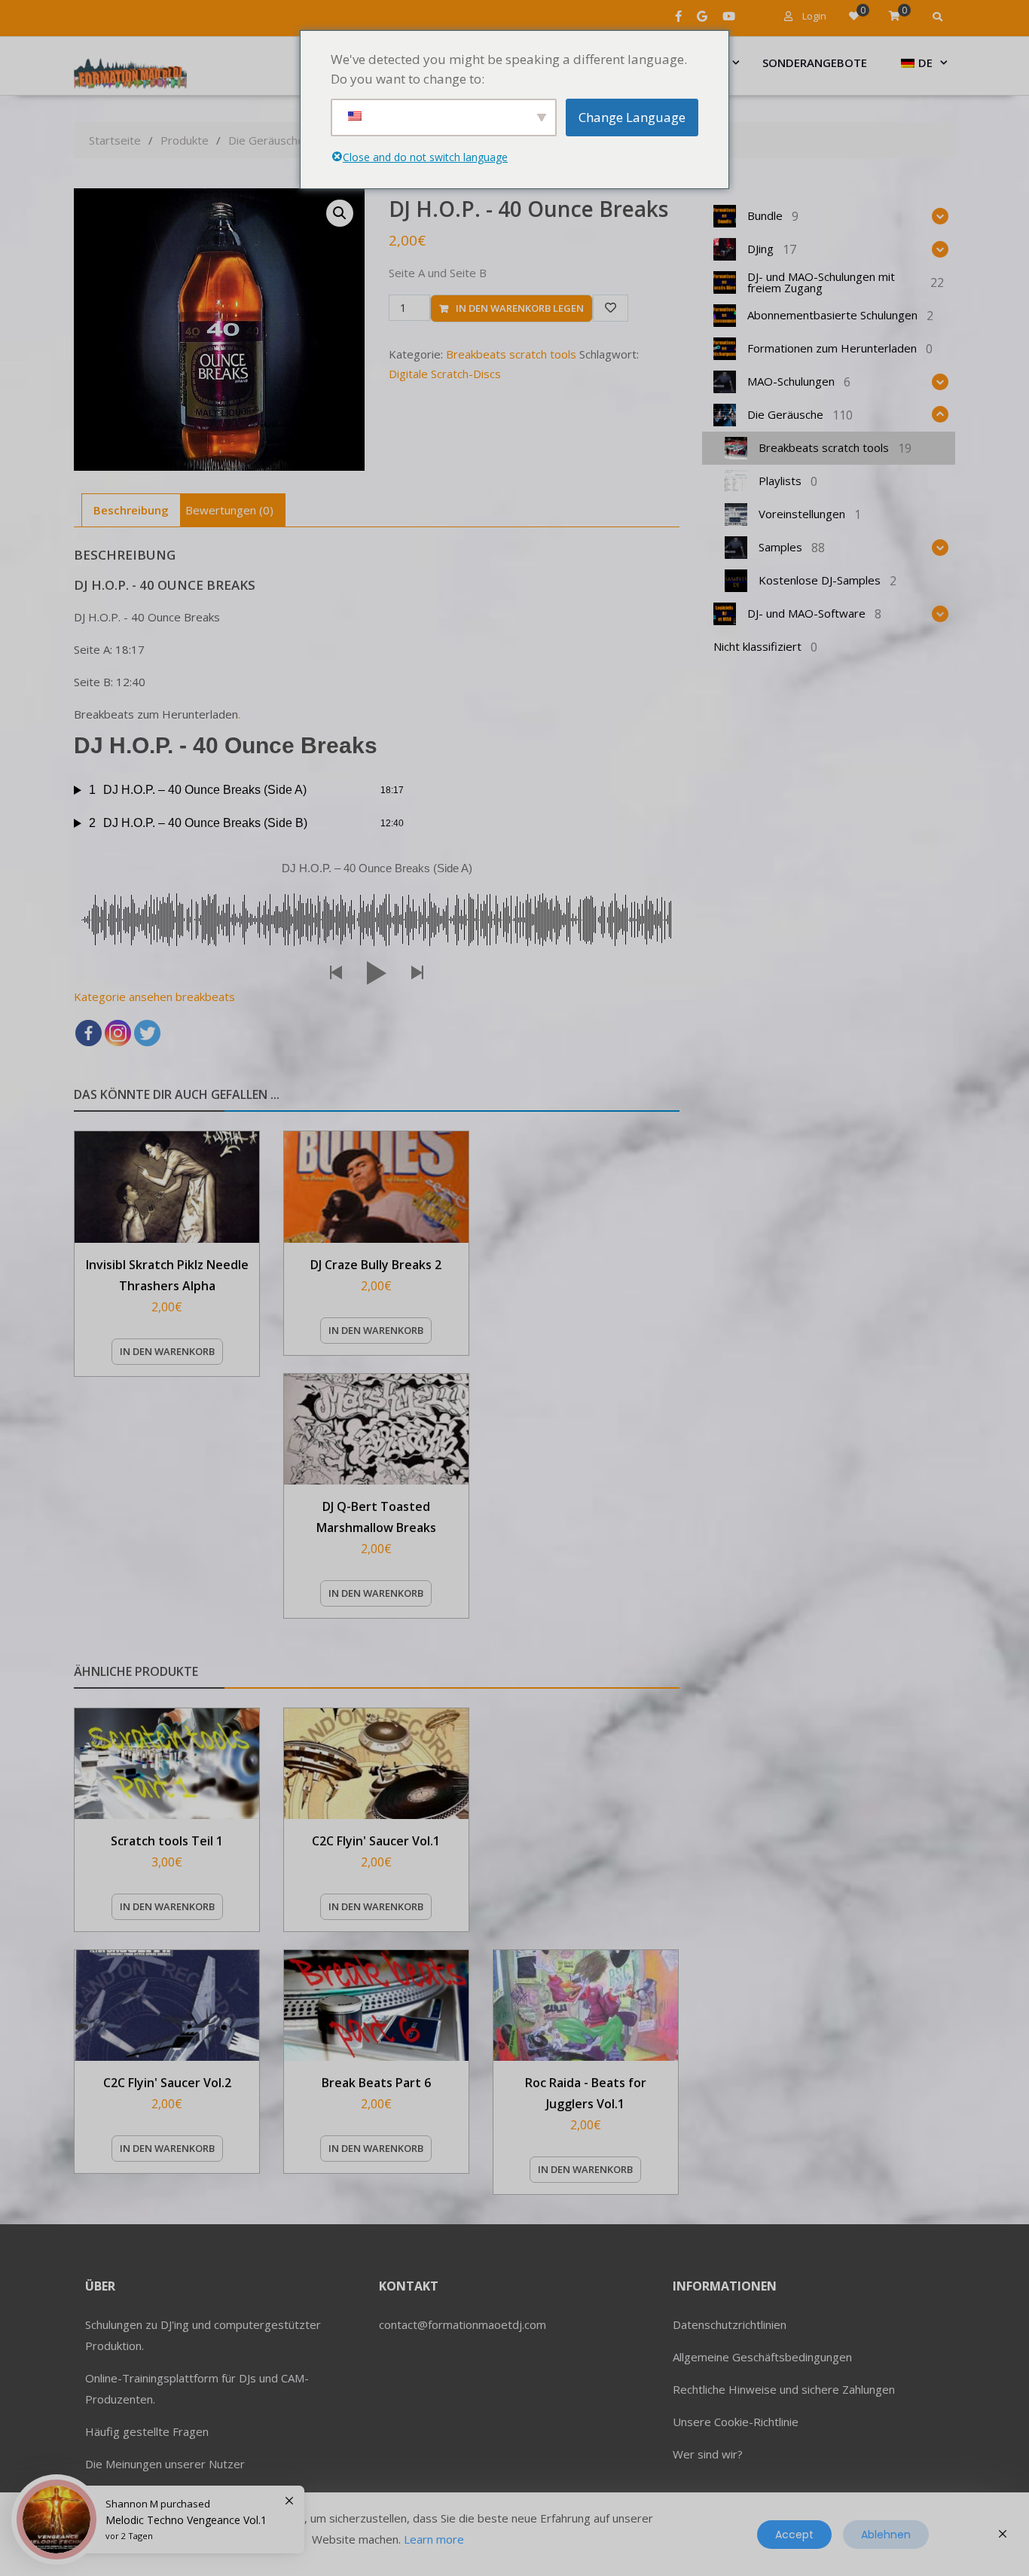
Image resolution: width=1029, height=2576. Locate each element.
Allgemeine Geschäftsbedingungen (762, 2357)
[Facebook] (89, 1033)
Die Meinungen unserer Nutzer (165, 2464)
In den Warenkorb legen (520, 308)
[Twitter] (147, 1033)
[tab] (131, 510)
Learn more (434, 2539)
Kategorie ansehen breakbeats (154, 997)
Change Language (632, 117)
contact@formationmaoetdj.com (463, 2324)
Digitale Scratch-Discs (445, 374)
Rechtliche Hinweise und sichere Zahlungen (784, 2389)
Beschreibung (131, 510)
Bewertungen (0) (229, 510)
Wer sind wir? (708, 2454)
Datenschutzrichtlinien (730, 2324)
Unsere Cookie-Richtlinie (736, 2422)
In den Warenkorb (167, 1351)
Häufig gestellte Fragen (147, 2431)
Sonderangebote (815, 63)
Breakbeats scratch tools (511, 354)
